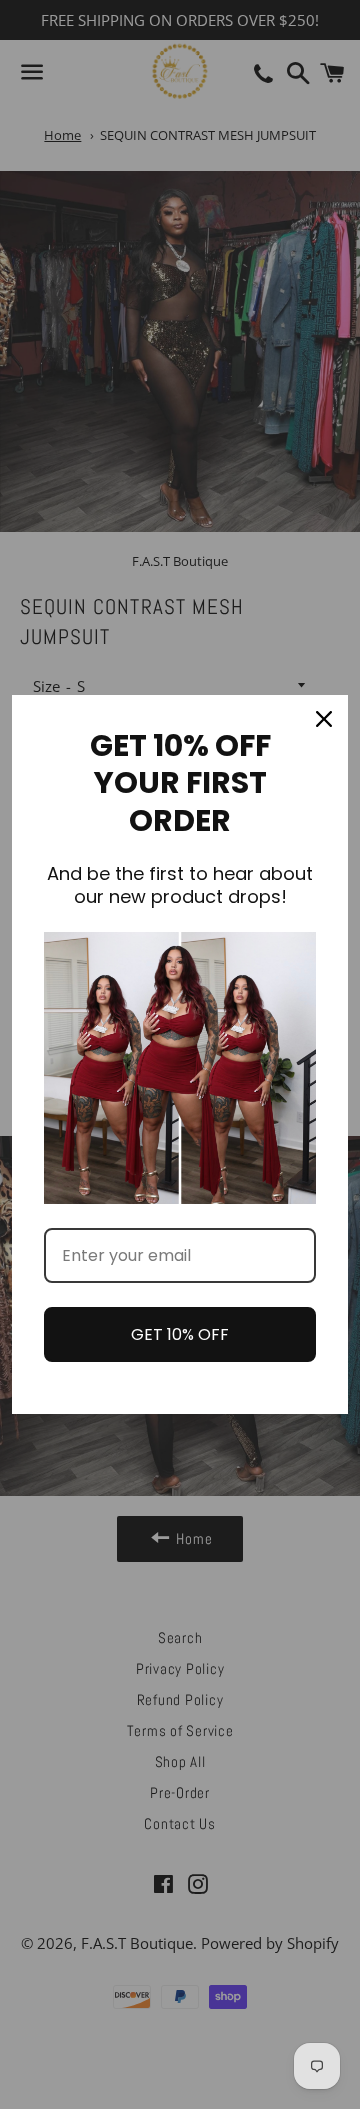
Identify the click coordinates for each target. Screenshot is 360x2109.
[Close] (324, 719)
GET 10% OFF (180, 1334)
